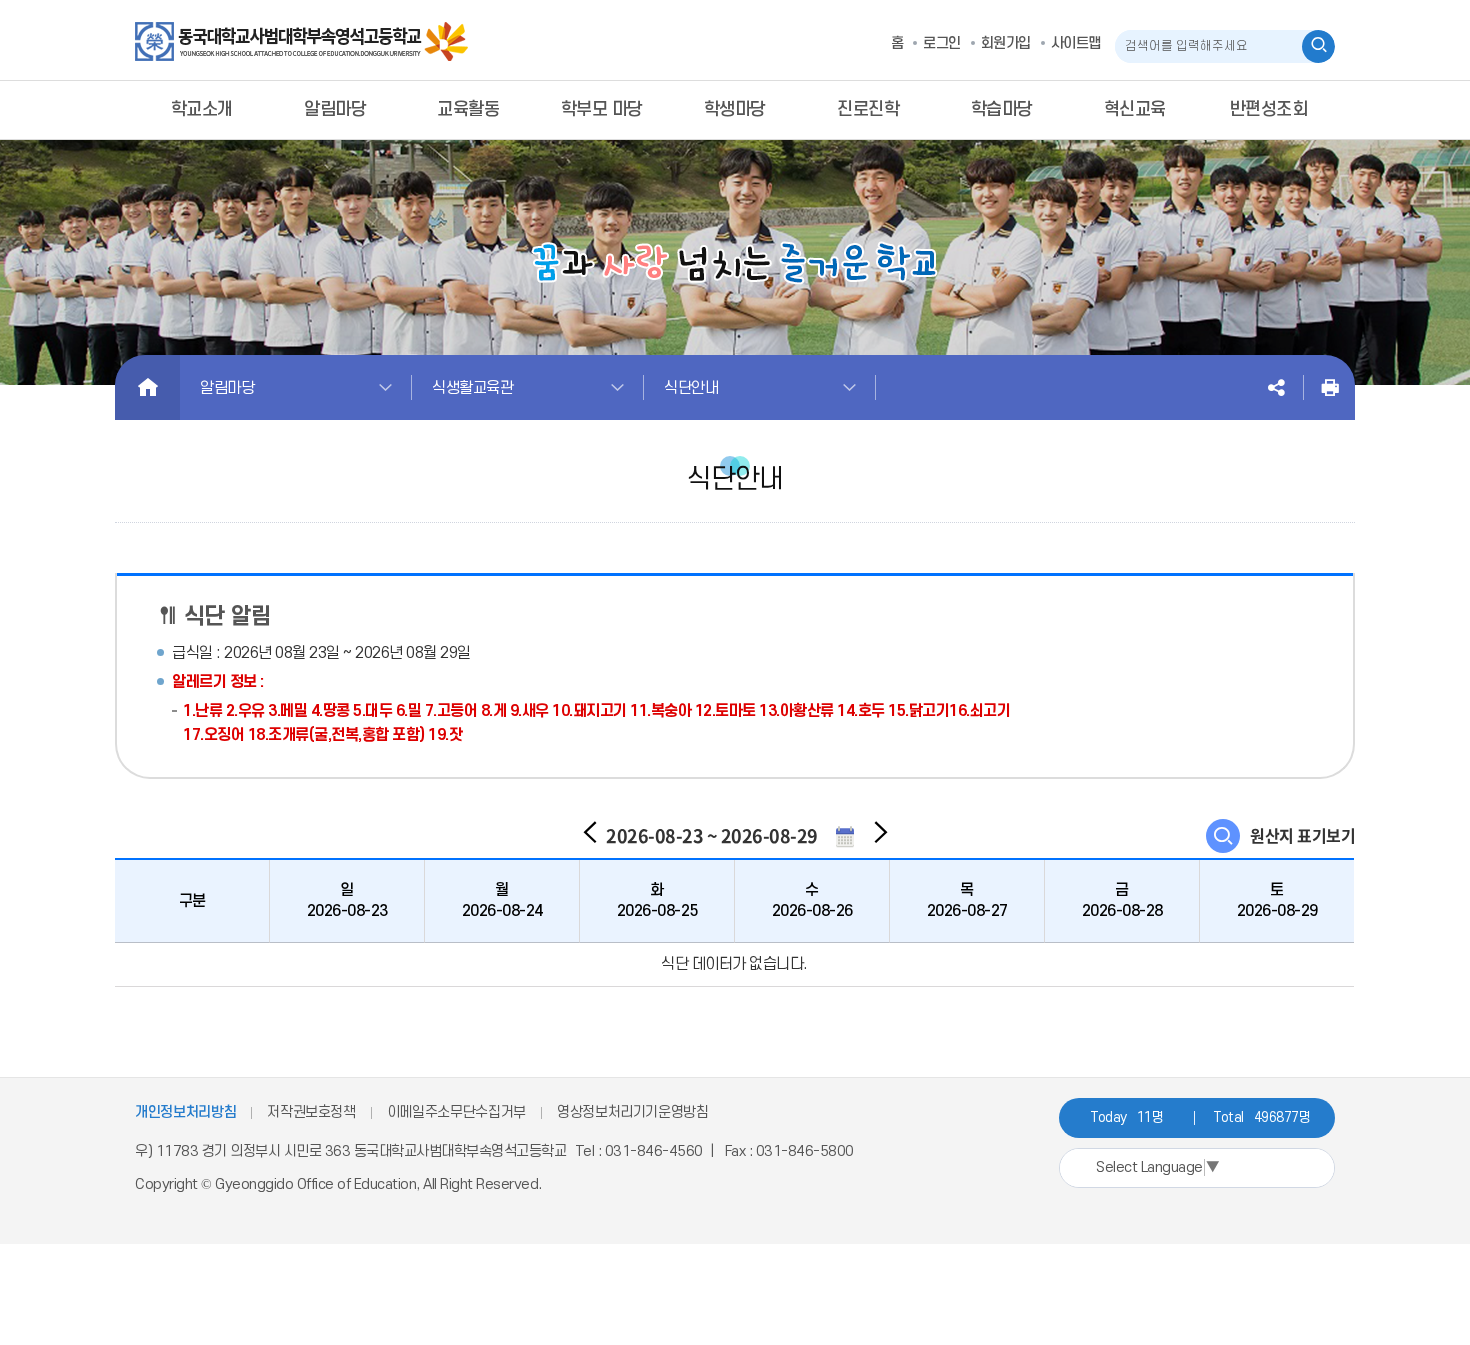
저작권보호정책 (311, 1112)
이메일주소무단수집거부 (456, 1112)
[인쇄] (1330, 387)
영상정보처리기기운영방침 (633, 1112)
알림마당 (227, 388)
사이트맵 (1076, 43)
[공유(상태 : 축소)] (1276, 387)
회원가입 (1006, 43)
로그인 (942, 43)
